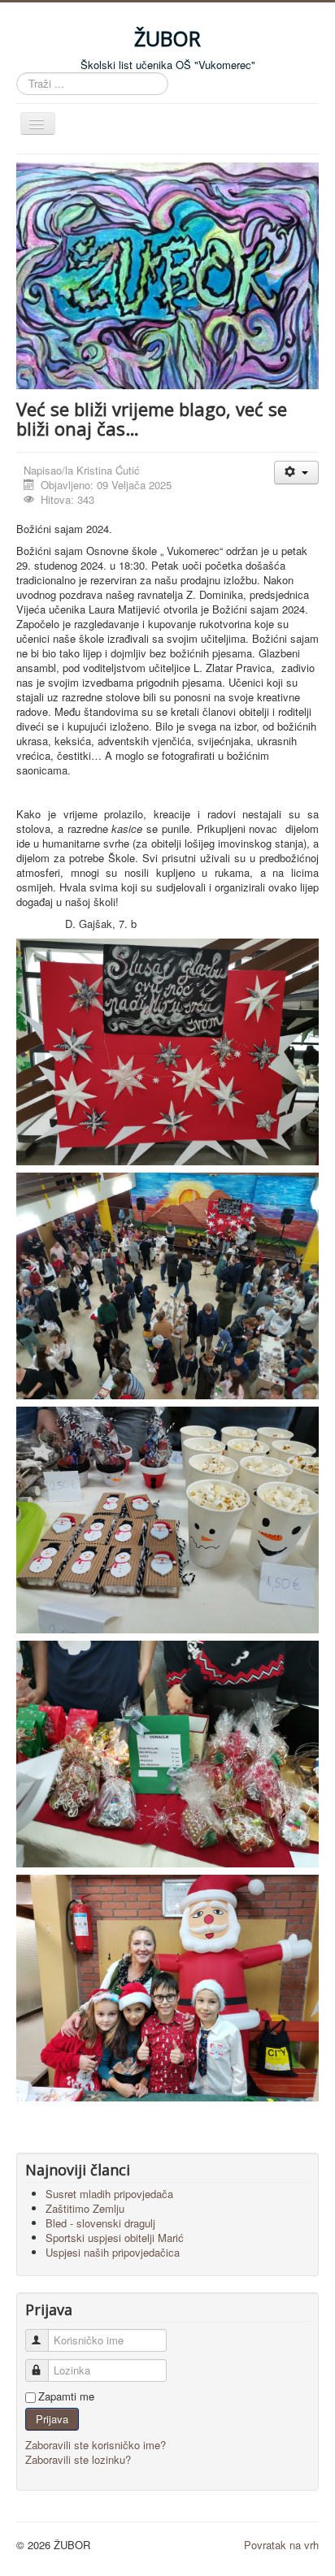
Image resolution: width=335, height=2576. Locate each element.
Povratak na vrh (281, 2545)
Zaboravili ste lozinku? (78, 2459)
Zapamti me (66, 2396)
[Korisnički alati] (296, 473)
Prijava (52, 2419)
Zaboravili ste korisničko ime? (96, 2445)
